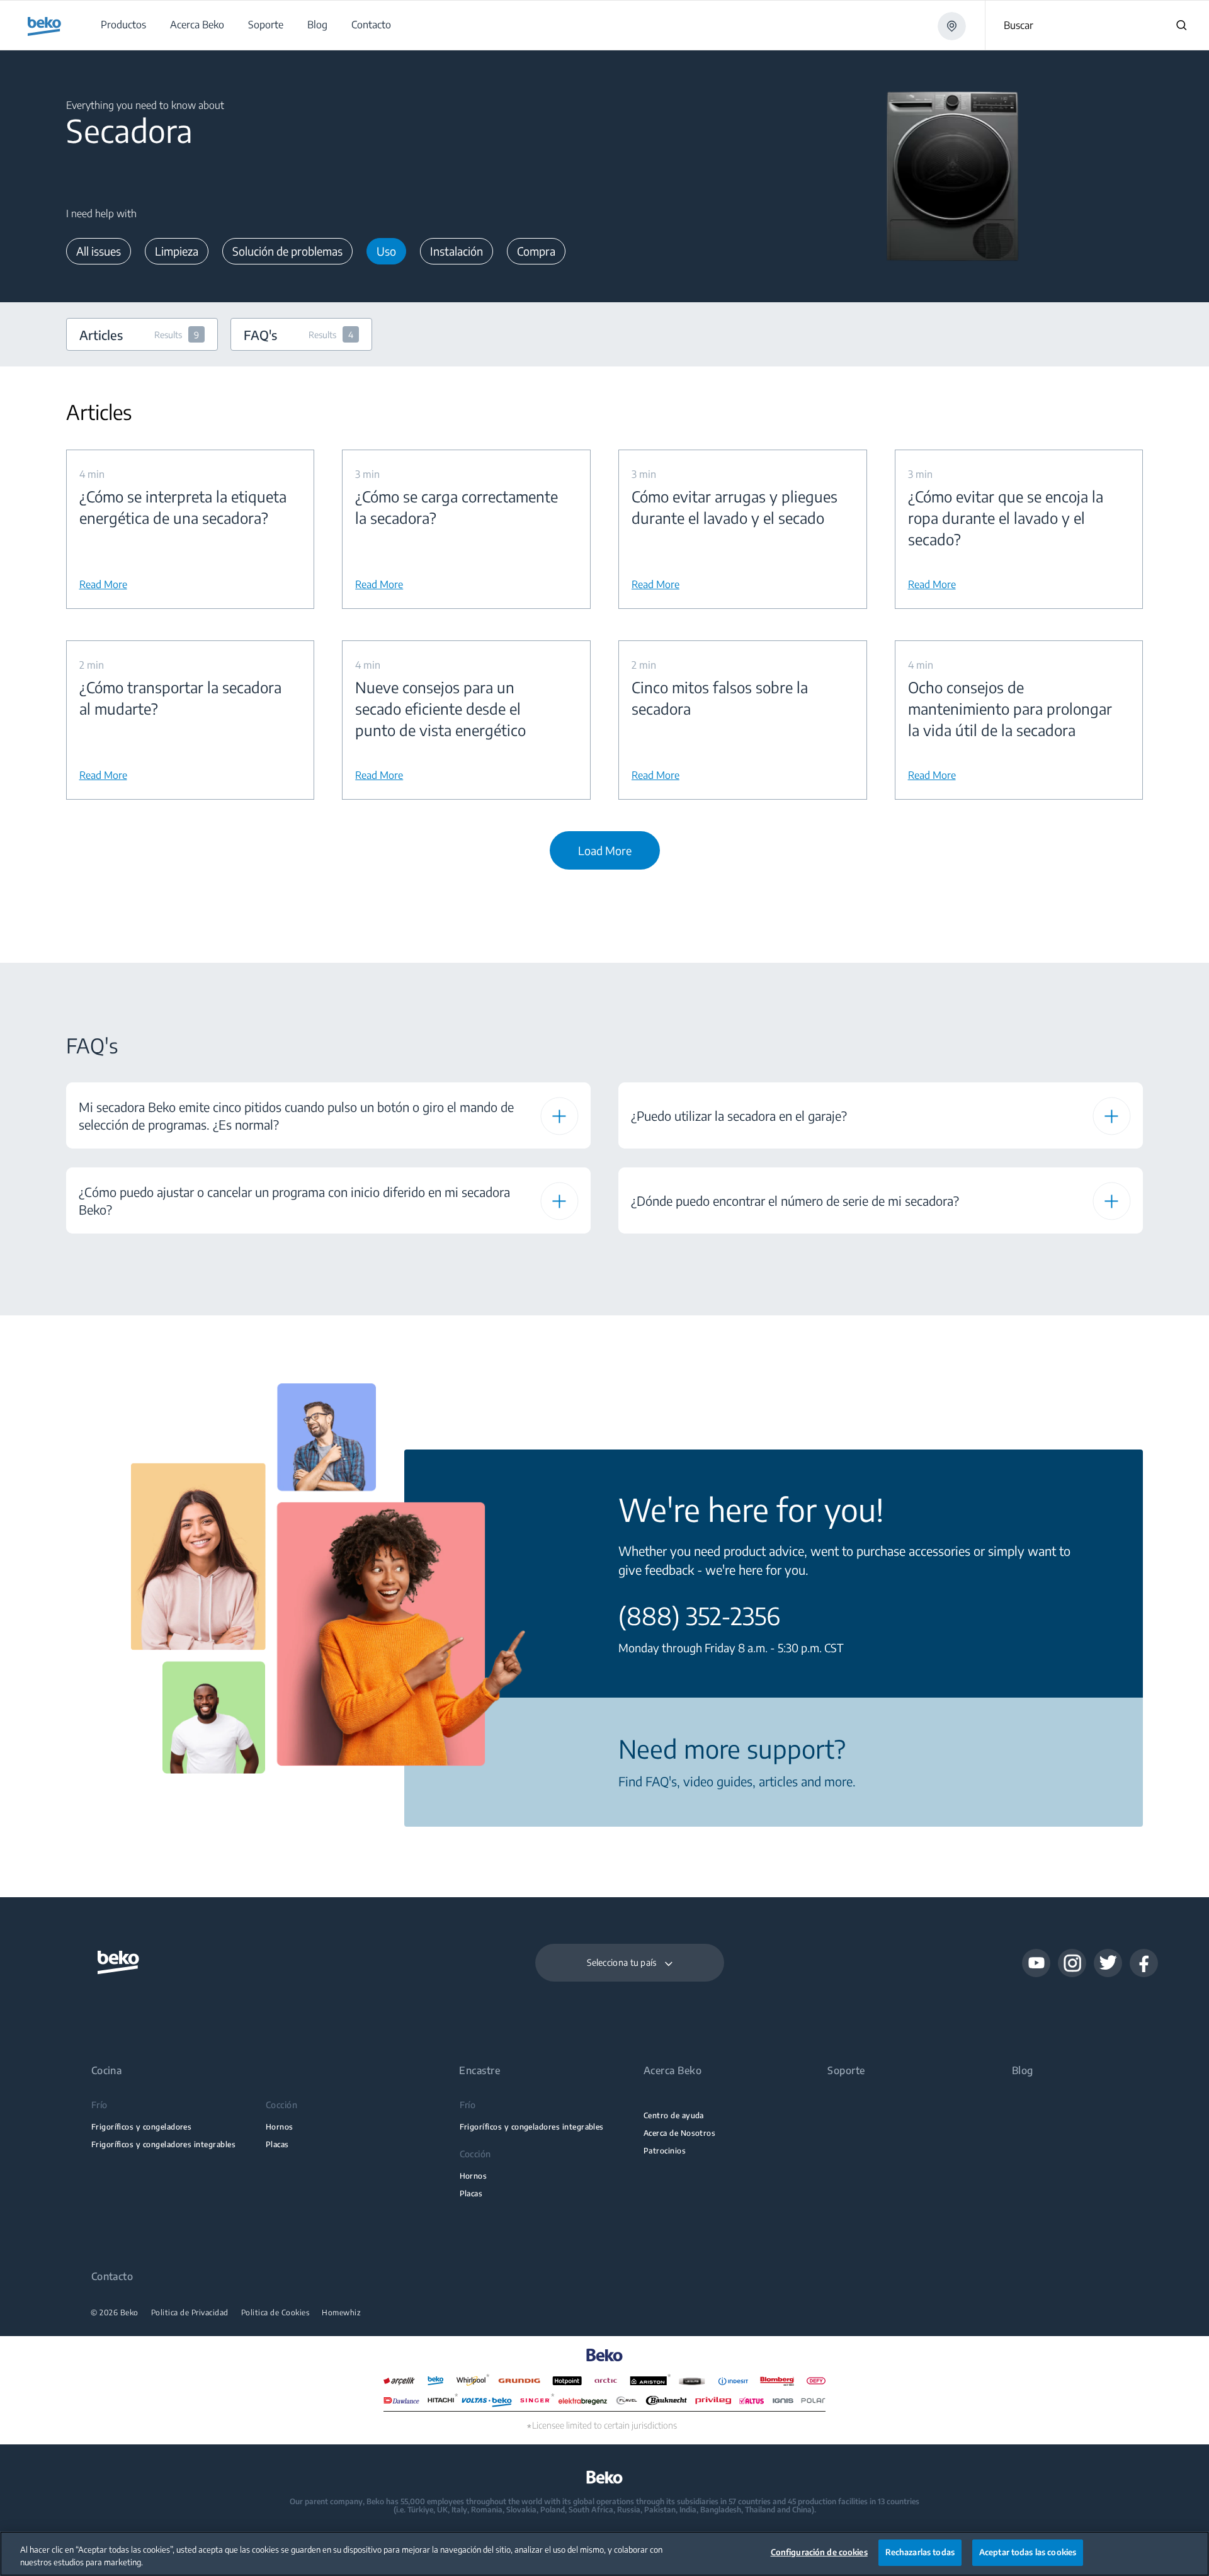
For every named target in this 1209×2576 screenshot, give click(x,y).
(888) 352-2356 (699, 1616)
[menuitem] (123, 25)
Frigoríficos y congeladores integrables (163, 2144)
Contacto (112, 2277)
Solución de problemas (287, 251)
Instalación (457, 251)
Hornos (280, 2127)
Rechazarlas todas (920, 2552)
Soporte (846, 2071)
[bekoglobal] (44, 26)
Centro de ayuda (674, 2115)
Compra (536, 251)
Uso (386, 251)
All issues (99, 251)
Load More (605, 850)
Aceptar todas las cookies (1028, 2552)
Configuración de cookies (819, 2552)
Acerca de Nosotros (679, 2133)
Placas (277, 2144)
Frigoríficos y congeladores (142, 2127)
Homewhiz (341, 2313)
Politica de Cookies (275, 2313)
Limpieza (177, 251)
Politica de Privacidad (190, 2313)
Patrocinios (665, 2151)
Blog (1023, 2071)
